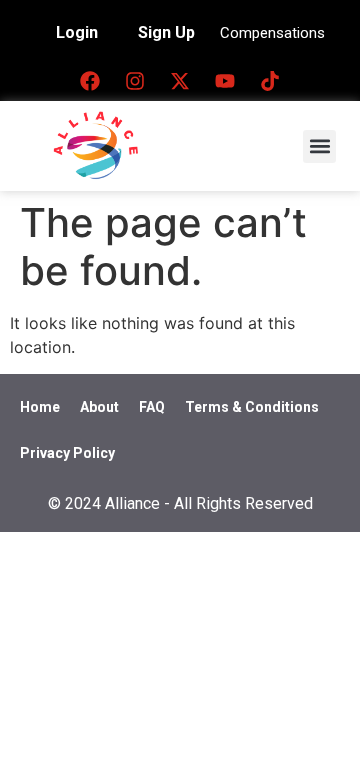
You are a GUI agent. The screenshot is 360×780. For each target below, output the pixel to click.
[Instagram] (135, 81)
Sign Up (166, 32)
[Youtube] (225, 81)
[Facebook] (90, 81)
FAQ (152, 407)
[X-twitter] (180, 81)
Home (40, 407)
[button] (319, 146)
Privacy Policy (67, 453)
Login (77, 32)
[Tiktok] (270, 81)
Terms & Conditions (252, 407)
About (99, 407)
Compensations (272, 33)
